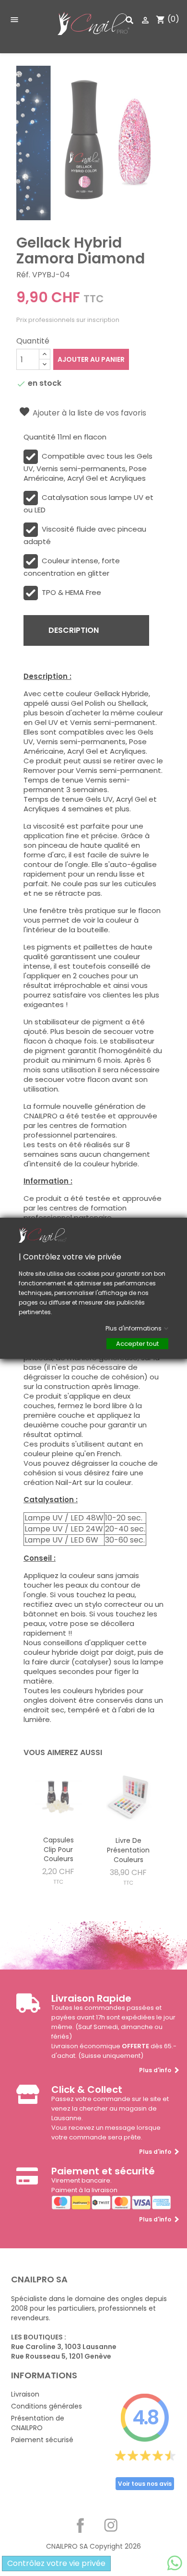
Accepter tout (137, 1343)
